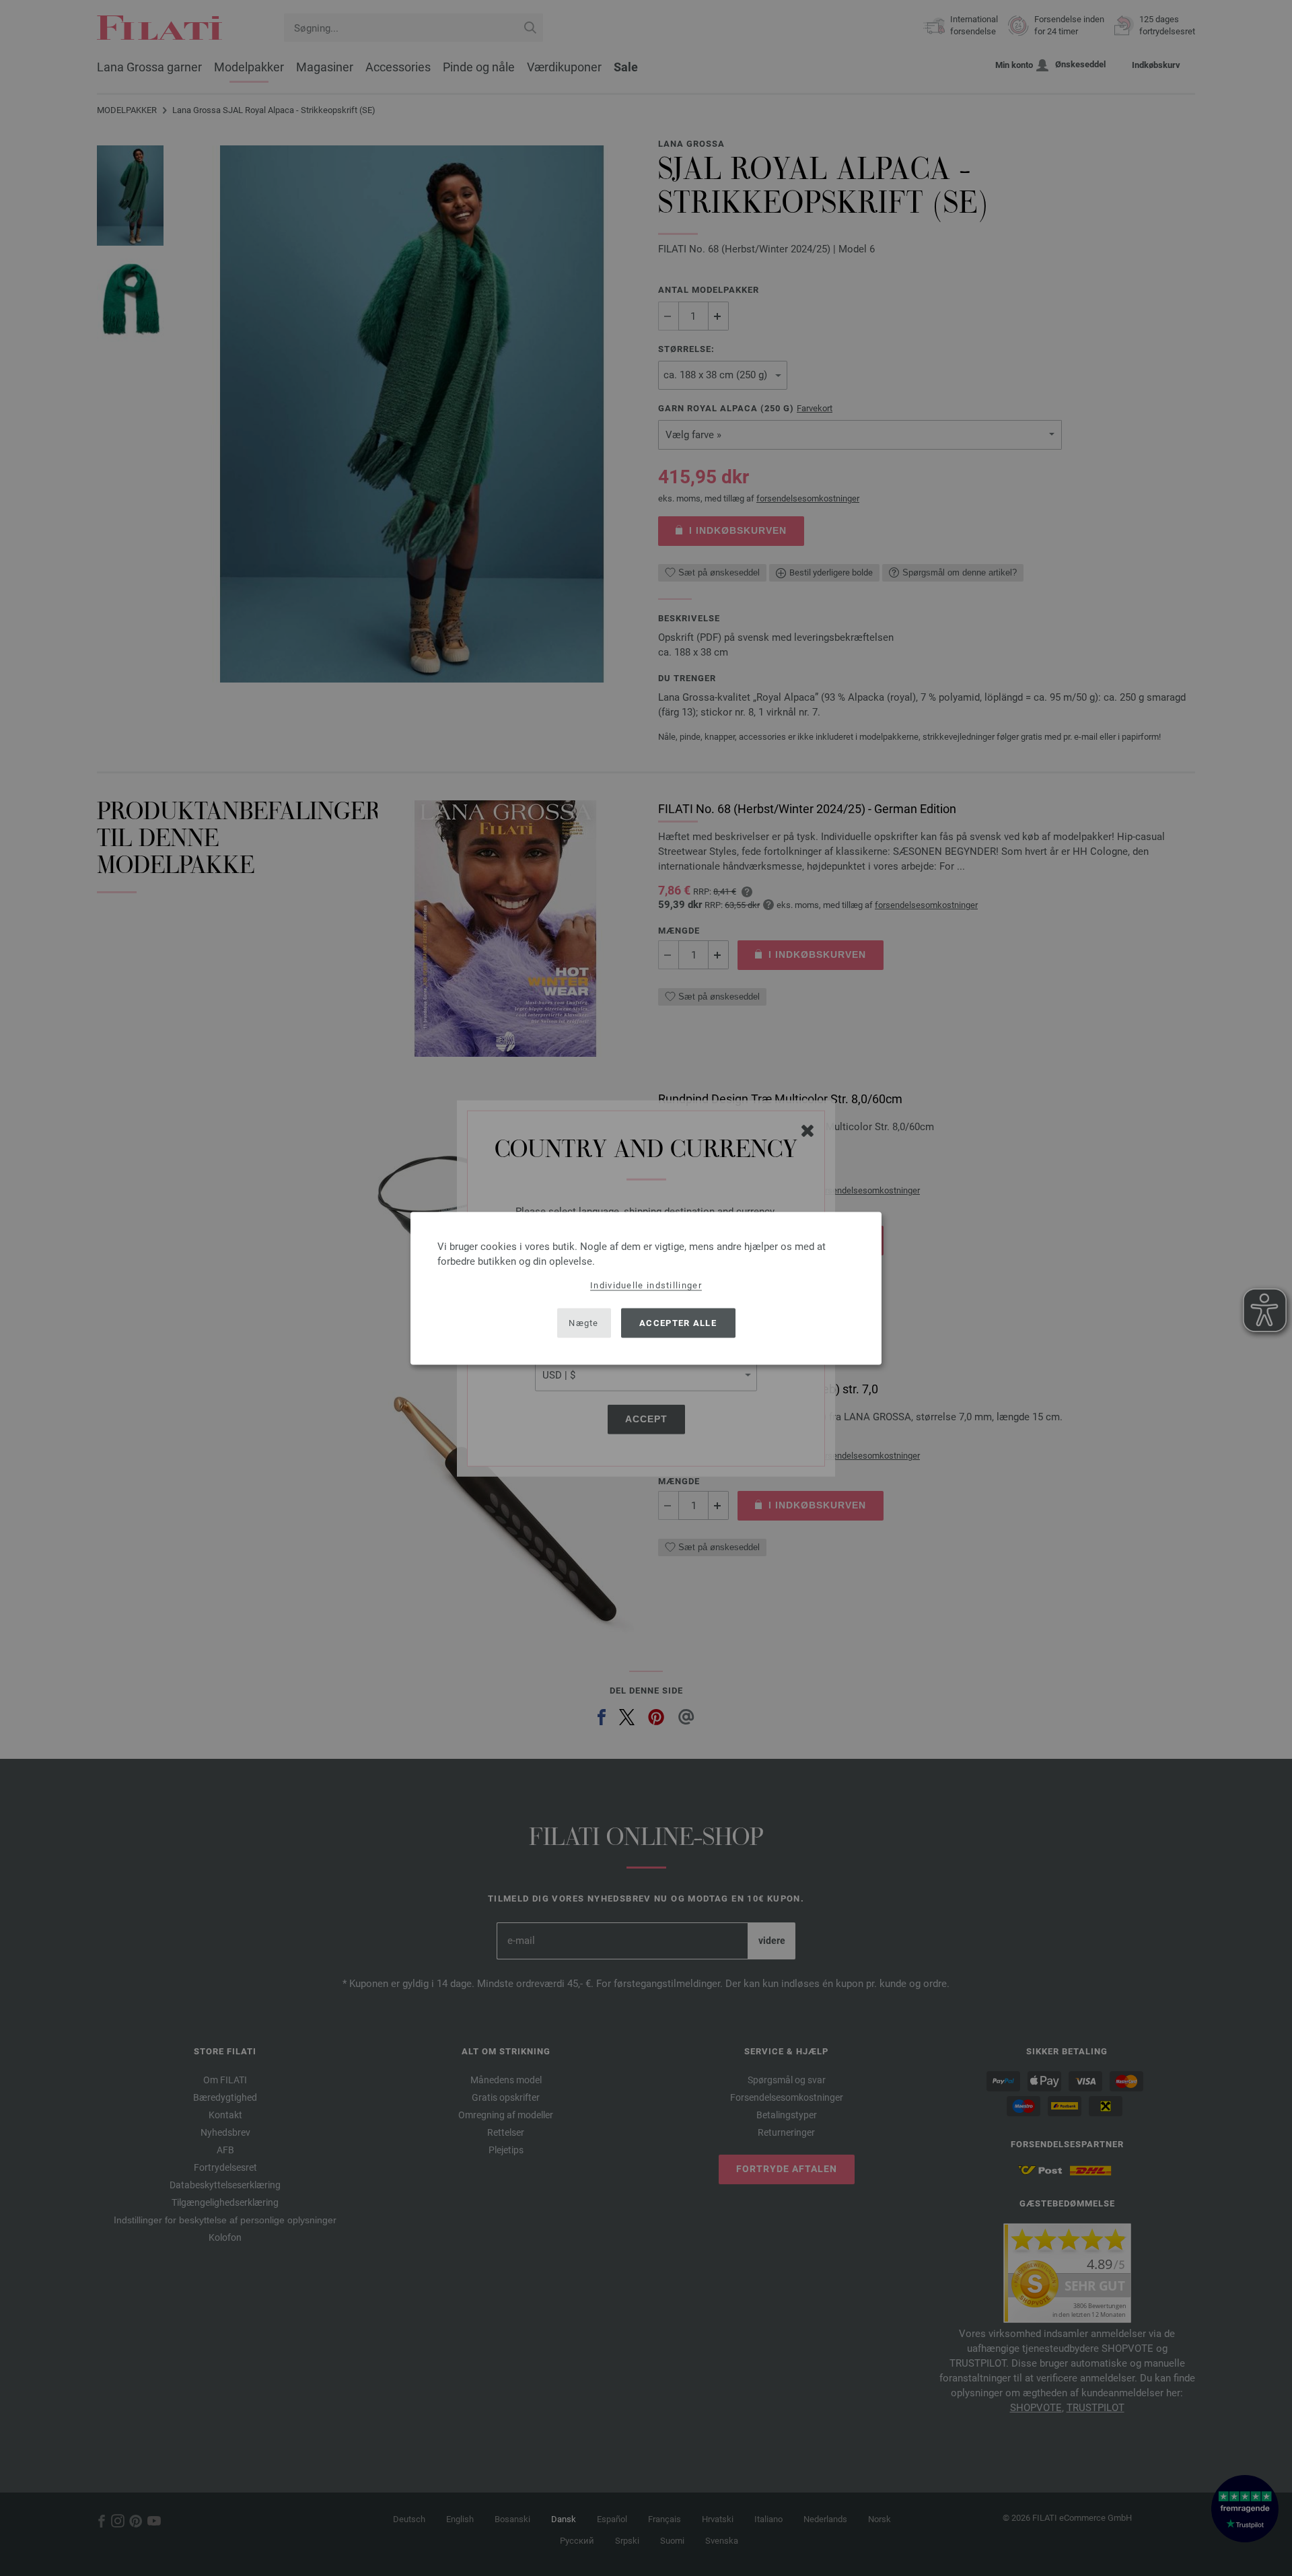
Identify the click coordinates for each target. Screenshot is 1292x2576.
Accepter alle (678, 1323)
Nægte (584, 1323)
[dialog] (646, 1288)
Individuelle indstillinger (646, 1285)
